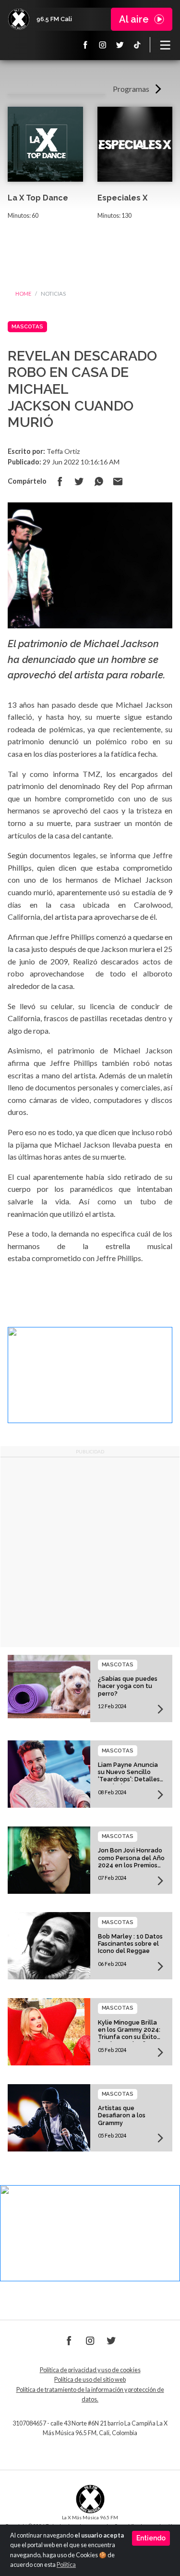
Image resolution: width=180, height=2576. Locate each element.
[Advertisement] (90, 1552)
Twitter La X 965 (120, 45)
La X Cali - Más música (19, 19)
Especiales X (122, 198)
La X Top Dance (38, 198)
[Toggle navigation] (165, 45)
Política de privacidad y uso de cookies (90, 2370)
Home (23, 294)
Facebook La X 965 (85, 45)
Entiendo (151, 2538)
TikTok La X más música (137, 45)
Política (66, 2565)
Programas (131, 89)
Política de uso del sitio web (90, 2380)
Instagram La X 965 (103, 45)
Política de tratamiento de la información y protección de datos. (90, 2395)
